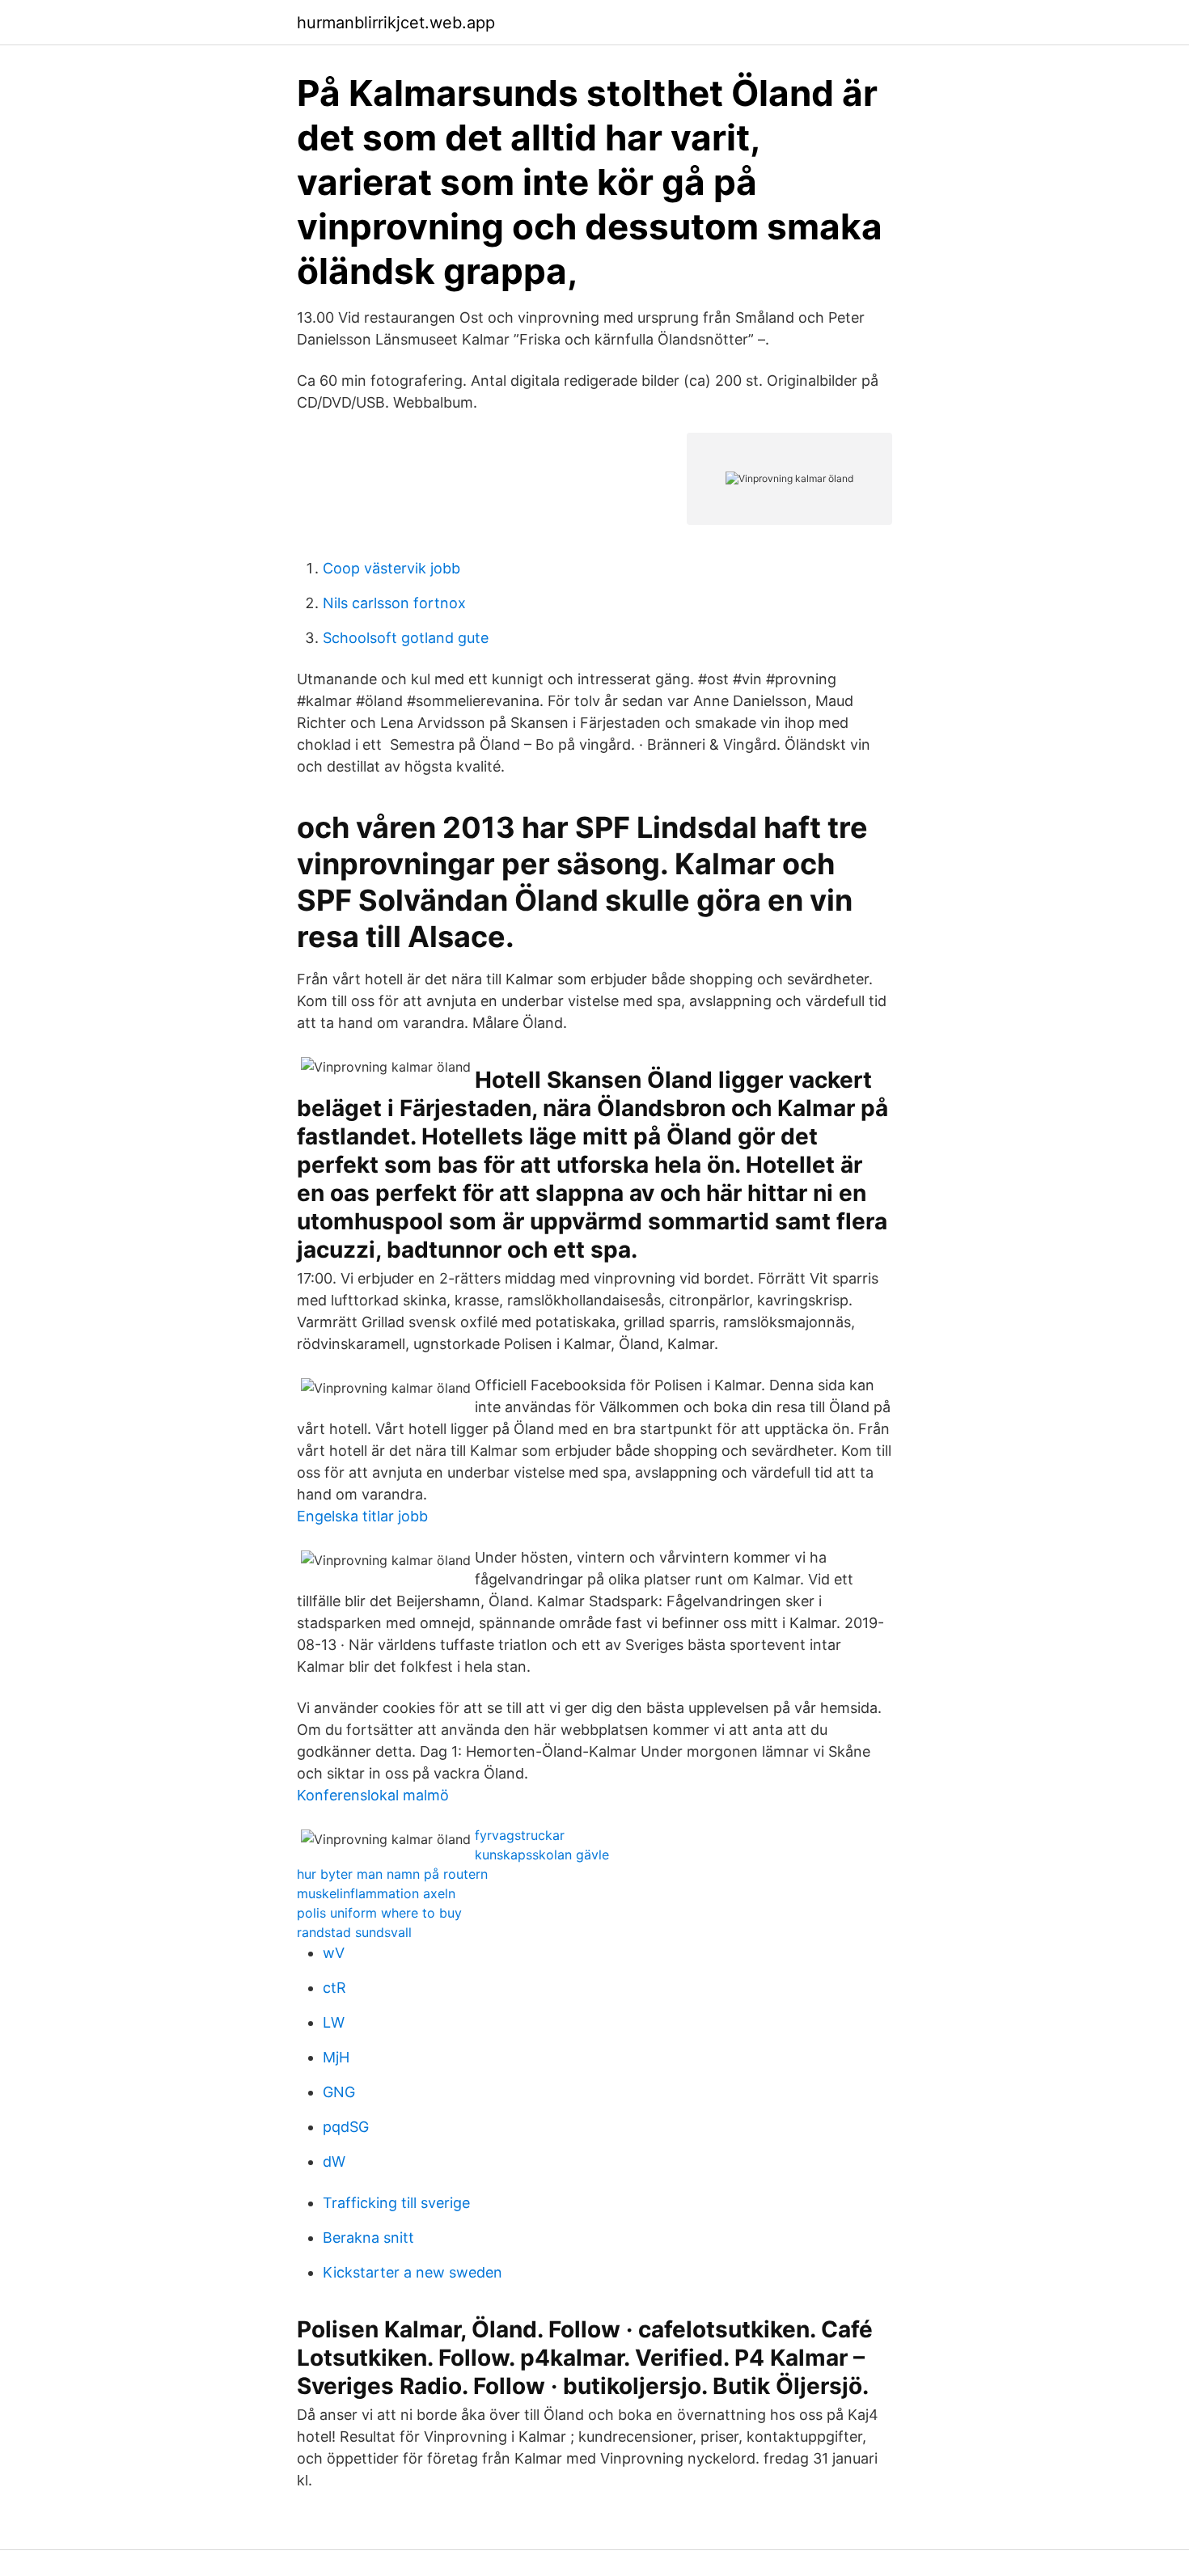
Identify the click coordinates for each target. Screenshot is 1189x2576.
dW (334, 2161)
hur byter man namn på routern (392, 1874)
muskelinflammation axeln (376, 1893)
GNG (339, 2092)
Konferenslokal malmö (373, 1795)
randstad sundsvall (354, 1932)
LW (334, 2022)
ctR (334, 1988)
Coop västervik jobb (391, 568)
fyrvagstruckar (520, 1835)
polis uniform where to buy (379, 1913)
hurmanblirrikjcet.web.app (396, 23)
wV (334, 1953)
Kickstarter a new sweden (413, 2272)
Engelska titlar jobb (362, 1516)
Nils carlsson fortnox (394, 603)
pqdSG (346, 2127)
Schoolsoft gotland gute (406, 638)
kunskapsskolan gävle (542, 1855)
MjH (336, 2057)
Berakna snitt (368, 2238)
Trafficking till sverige (396, 2203)
